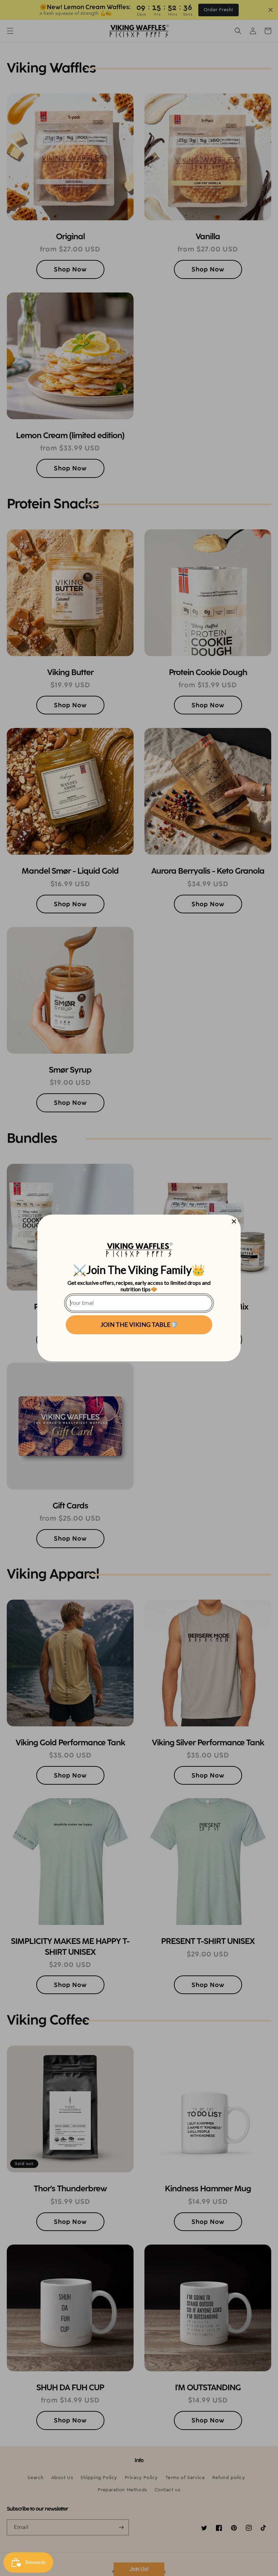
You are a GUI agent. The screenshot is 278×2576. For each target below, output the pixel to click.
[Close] (234, 1221)
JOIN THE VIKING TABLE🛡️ (139, 1324)
